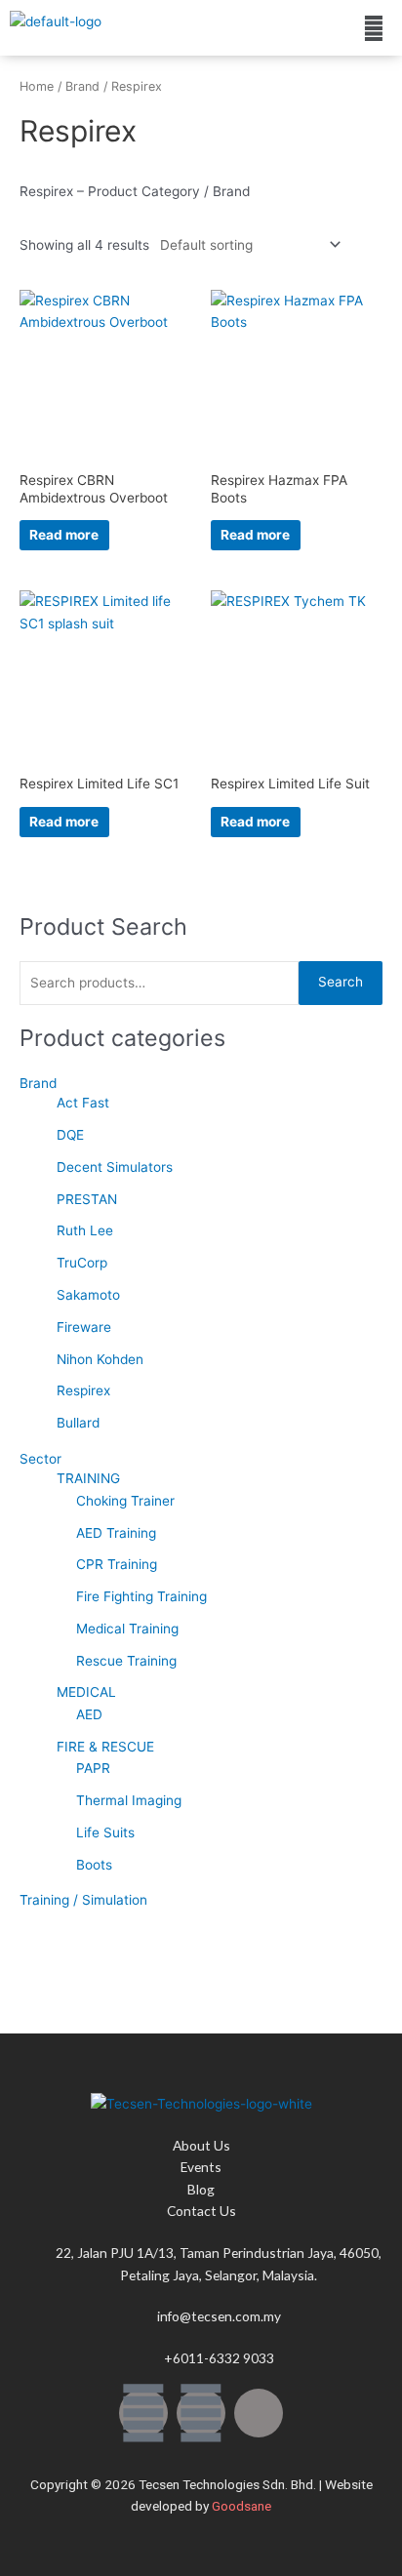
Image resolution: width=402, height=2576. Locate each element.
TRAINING (88, 1478)
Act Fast (83, 1103)
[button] (374, 28)
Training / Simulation (83, 1900)
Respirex (83, 1390)
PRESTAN (87, 1199)
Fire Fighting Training (141, 1596)
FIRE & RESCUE (105, 1747)
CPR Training (117, 1564)
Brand (38, 1083)
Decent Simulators (115, 1167)
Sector (40, 1459)
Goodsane (241, 2506)
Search (341, 982)
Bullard (78, 1423)
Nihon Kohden (100, 1359)
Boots (94, 1865)
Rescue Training (126, 1661)
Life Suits (105, 1832)
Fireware (84, 1327)
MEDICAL (86, 1692)
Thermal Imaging (129, 1800)
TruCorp (82, 1263)
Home (37, 86)
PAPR (93, 1768)
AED (89, 1714)
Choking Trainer (125, 1501)
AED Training (116, 1533)
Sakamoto (88, 1295)
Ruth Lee (85, 1230)
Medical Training (127, 1629)
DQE (70, 1135)
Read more (64, 535)
